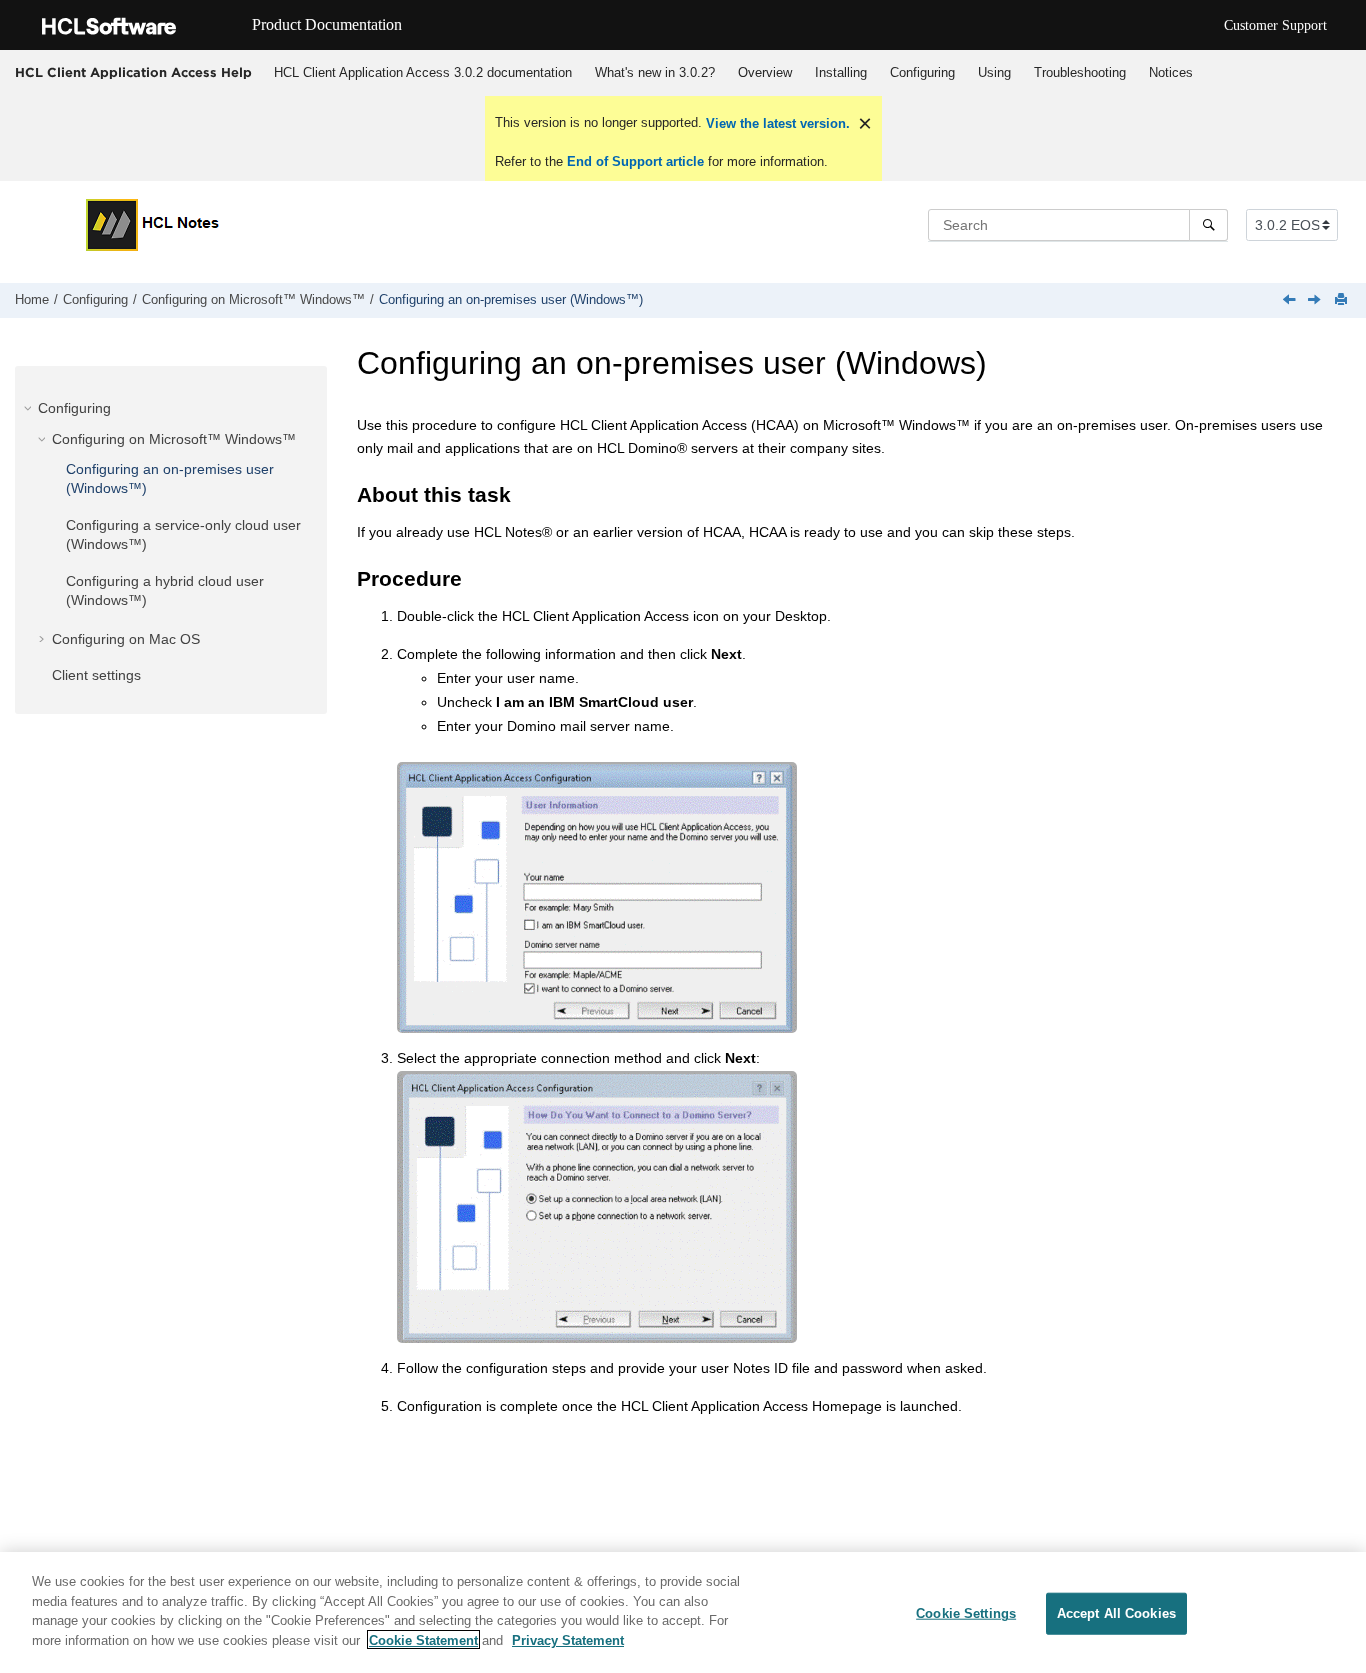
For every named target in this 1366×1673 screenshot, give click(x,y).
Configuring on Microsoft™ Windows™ (253, 300)
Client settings (96, 675)
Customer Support (1275, 25)
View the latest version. (776, 123)
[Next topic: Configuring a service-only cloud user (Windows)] (1316, 301)
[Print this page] (1343, 300)
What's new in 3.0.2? (655, 72)
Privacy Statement (568, 1639)
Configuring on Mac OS (126, 639)
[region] (683, 1612)
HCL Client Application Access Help (133, 72)
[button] (30, 408)
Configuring (922, 72)
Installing (841, 72)
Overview (765, 72)
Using (994, 72)
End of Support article (635, 161)
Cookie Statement (423, 1639)
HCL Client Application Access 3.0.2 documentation (423, 72)
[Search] (1208, 225)
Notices (1171, 72)
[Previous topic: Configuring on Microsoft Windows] (1291, 301)
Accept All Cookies (1116, 1613)
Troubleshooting (1080, 72)
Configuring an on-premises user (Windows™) (511, 300)
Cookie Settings (966, 1613)
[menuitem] (422, 73)
